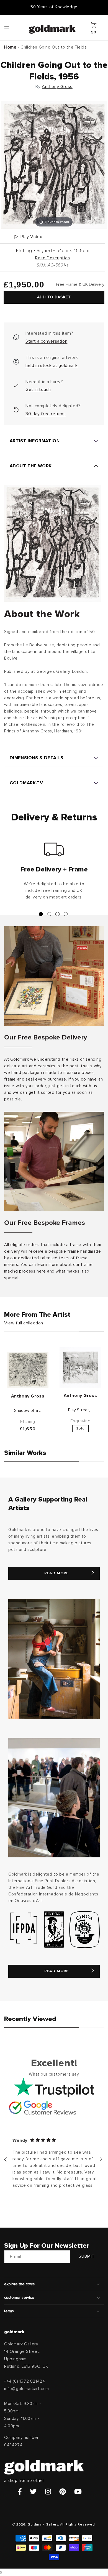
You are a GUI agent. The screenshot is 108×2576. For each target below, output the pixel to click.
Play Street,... (80, 1410)
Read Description (53, 258)
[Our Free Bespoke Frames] (54, 1161)
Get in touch (38, 390)
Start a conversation (46, 341)
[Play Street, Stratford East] (80, 1367)
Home (10, 47)
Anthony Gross (57, 87)
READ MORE (56, 1573)
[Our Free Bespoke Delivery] (54, 976)
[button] (12, 28)
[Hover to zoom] (54, 165)
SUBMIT (87, 2256)
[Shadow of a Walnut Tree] (28, 1370)
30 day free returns (46, 414)
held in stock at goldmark (52, 366)
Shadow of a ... (28, 1410)
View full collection (24, 1323)
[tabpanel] (54, 873)
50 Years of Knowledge (54, 7)
